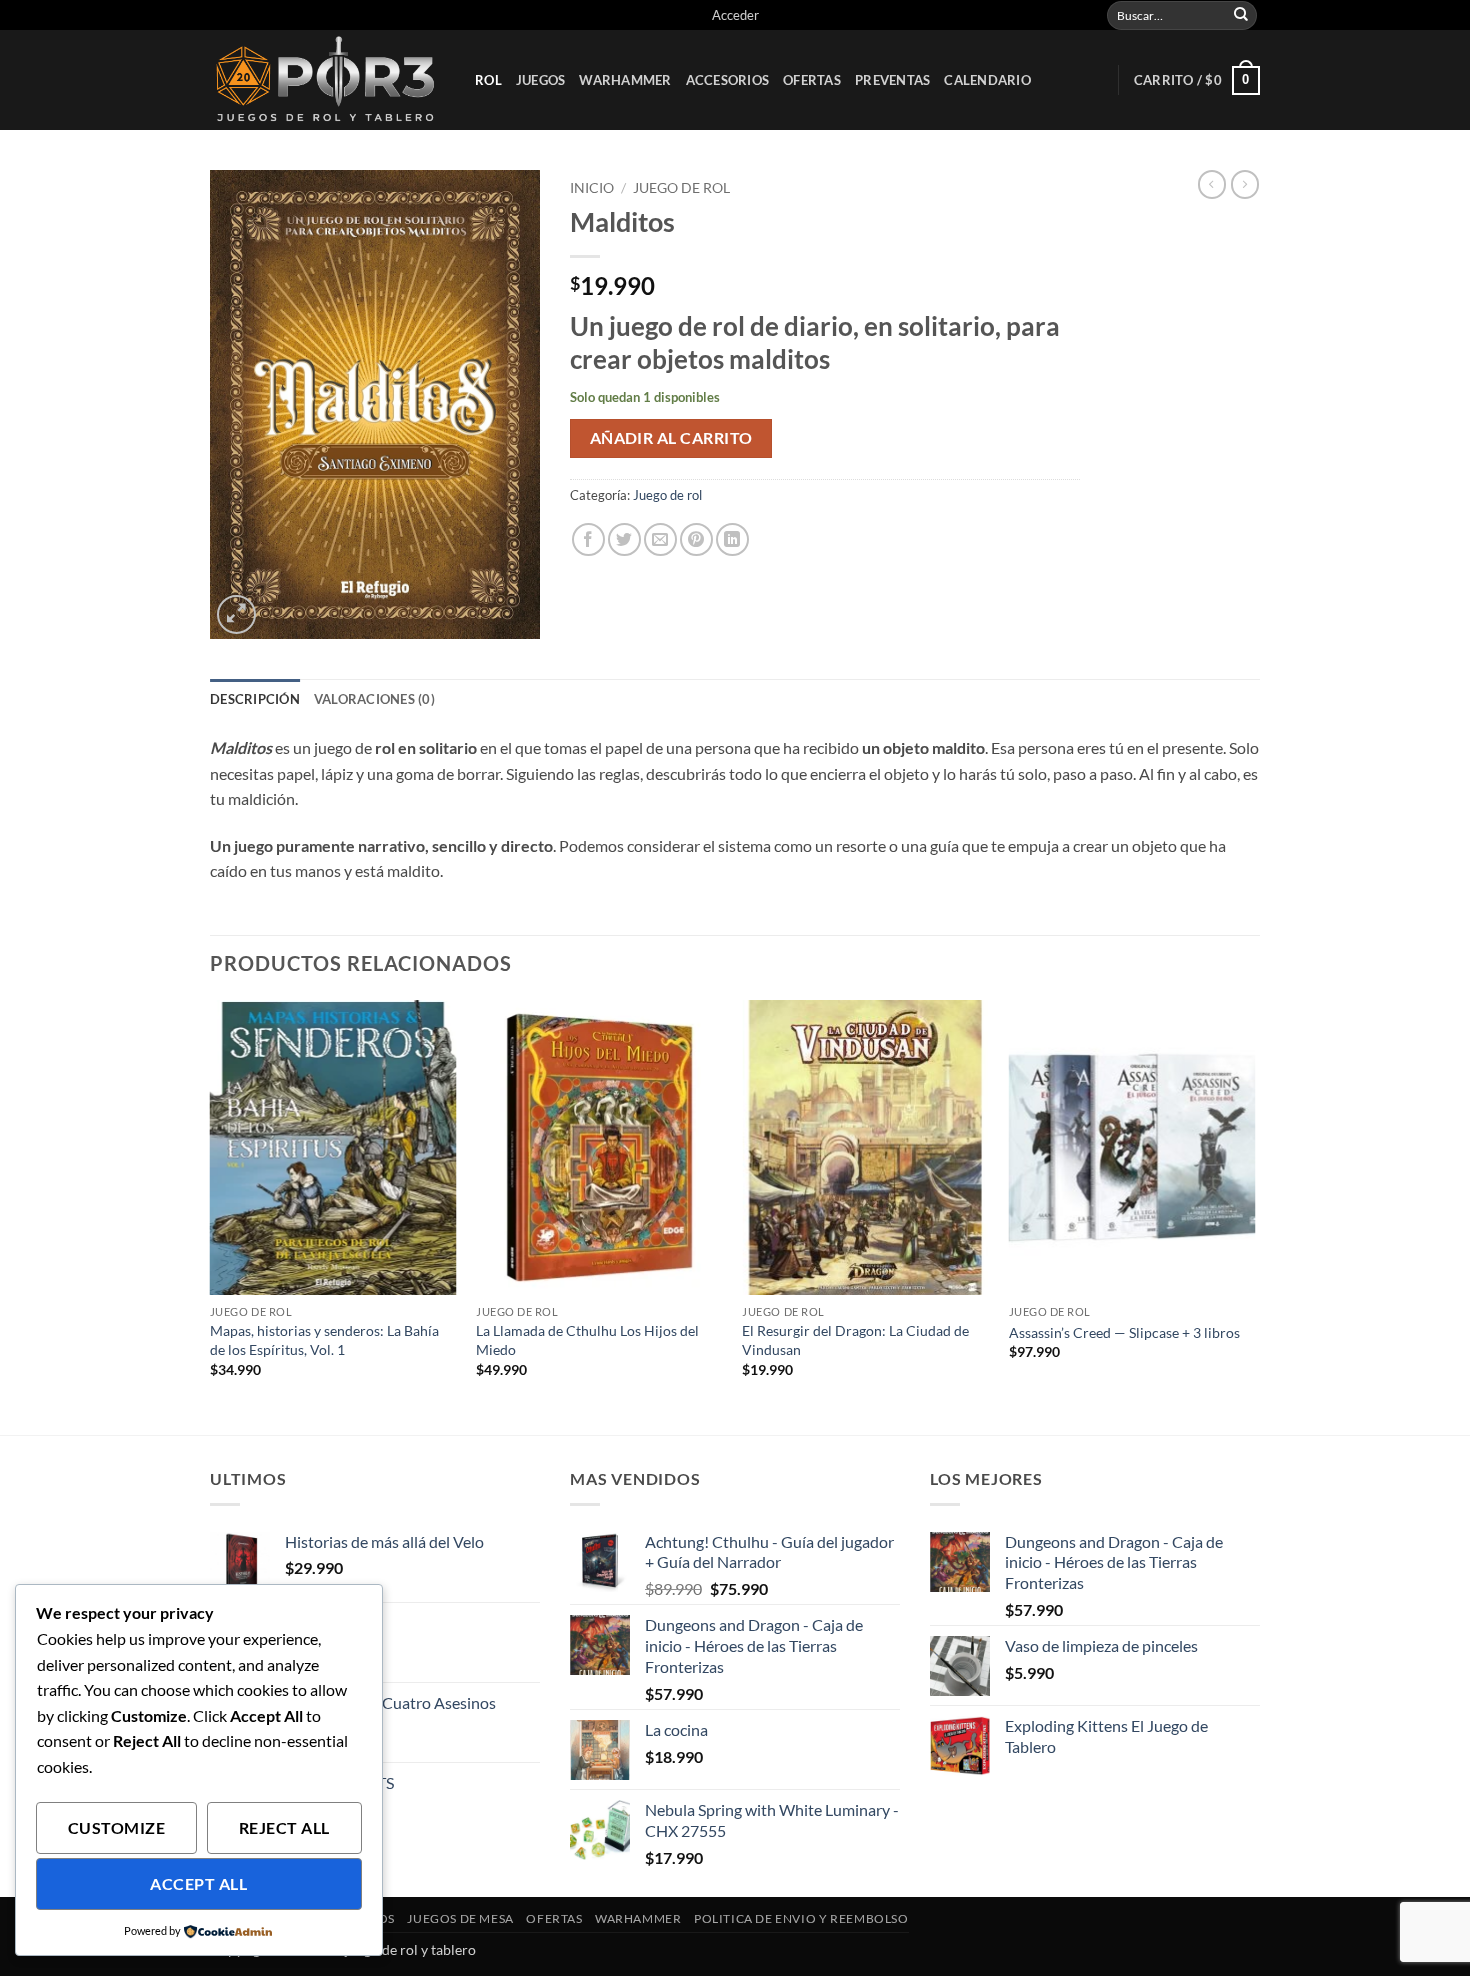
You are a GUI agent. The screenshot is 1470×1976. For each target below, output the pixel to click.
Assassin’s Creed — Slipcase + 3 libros (1124, 1332)
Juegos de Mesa (460, 1918)
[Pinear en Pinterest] (696, 539)
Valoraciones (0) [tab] (374, 699)
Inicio (592, 188)
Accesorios (728, 80)
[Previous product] (1245, 184)
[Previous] (211, 1216)
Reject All (284, 1828)
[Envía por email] (660, 539)
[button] (735, 15)
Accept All (198, 1884)
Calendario (987, 80)
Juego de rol (681, 188)
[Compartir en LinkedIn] (732, 539)
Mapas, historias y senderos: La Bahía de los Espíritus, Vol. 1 (324, 1340)
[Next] (1254, 1216)
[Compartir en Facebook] (588, 539)
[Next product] (1212, 184)
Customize (116, 1828)
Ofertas (812, 80)
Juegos (541, 80)
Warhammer (625, 80)
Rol (488, 80)
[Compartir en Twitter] (624, 539)
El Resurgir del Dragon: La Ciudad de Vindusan (855, 1340)
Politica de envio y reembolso (801, 1918)
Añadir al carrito (671, 438)
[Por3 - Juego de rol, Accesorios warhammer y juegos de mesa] (327, 80)
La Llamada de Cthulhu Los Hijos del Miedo (587, 1340)
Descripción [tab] (255, 699)
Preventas (892, 80)
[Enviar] (1241, 15)
